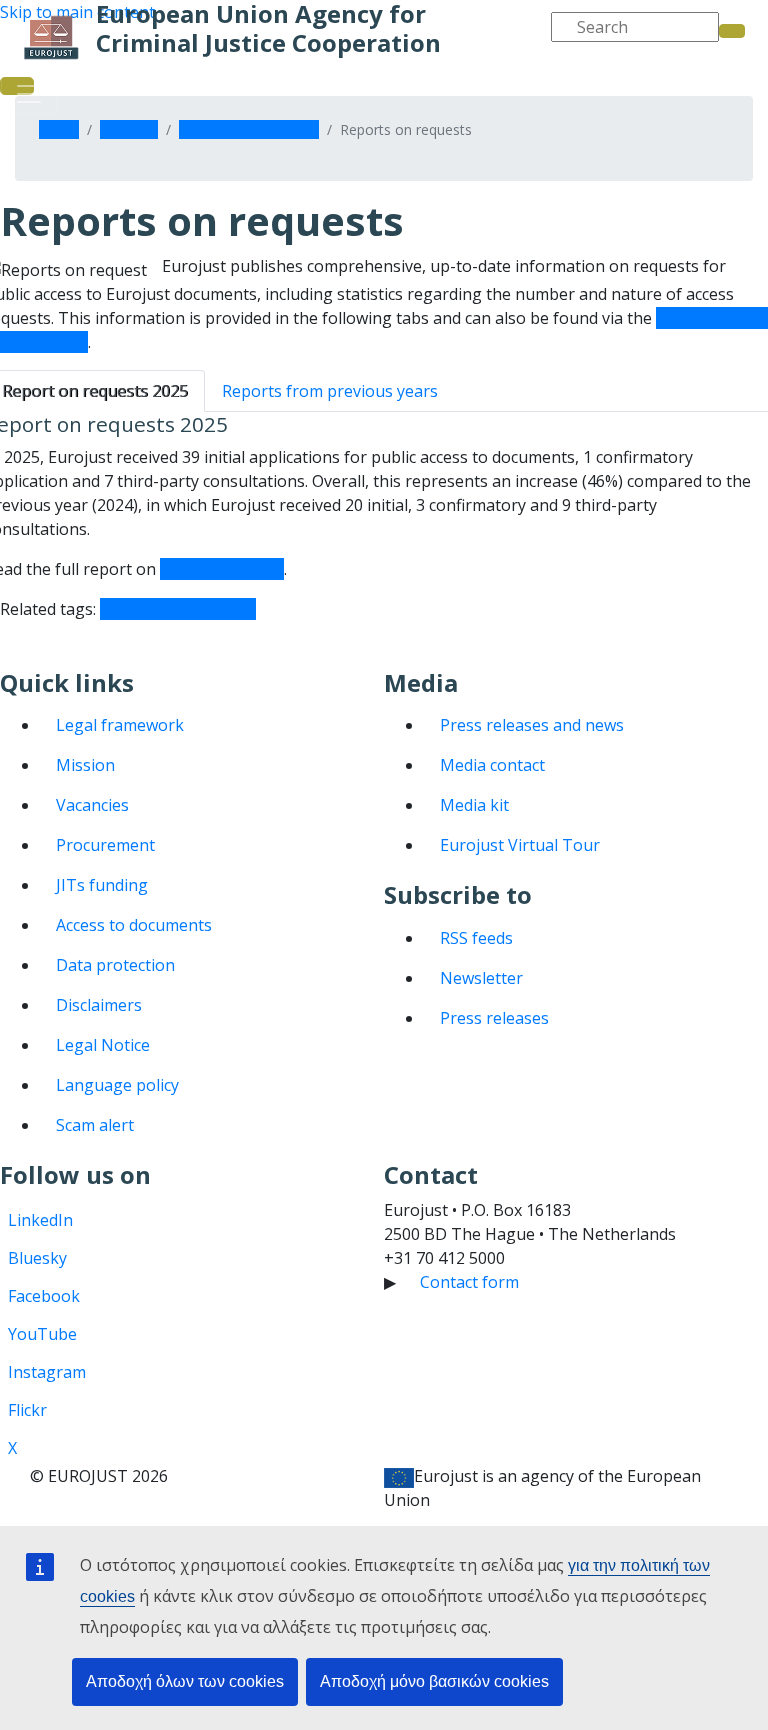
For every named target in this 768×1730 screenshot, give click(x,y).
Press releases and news (532, 725)
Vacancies (92, 805)
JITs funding (102, 885)
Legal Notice (103, 1045)
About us (129, 129)
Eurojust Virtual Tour (520, 845)
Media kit (474, 805)
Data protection (115, 965)
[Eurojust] (51, 37)
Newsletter (481, 978)
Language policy (117, 1085)
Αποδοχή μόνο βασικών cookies (434, 1681)
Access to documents (249, 129)
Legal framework (120, 725)
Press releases (494, 1018)
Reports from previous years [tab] (330, 391)
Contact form (469, 1282)
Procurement (105, 845)
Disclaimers (99, 1005)
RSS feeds (476, 938)
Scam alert (95, 1125)
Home (59, 129)
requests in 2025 (222, 569)
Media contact (492, 765)
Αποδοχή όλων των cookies (185, 1681)
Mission (85, 765)
